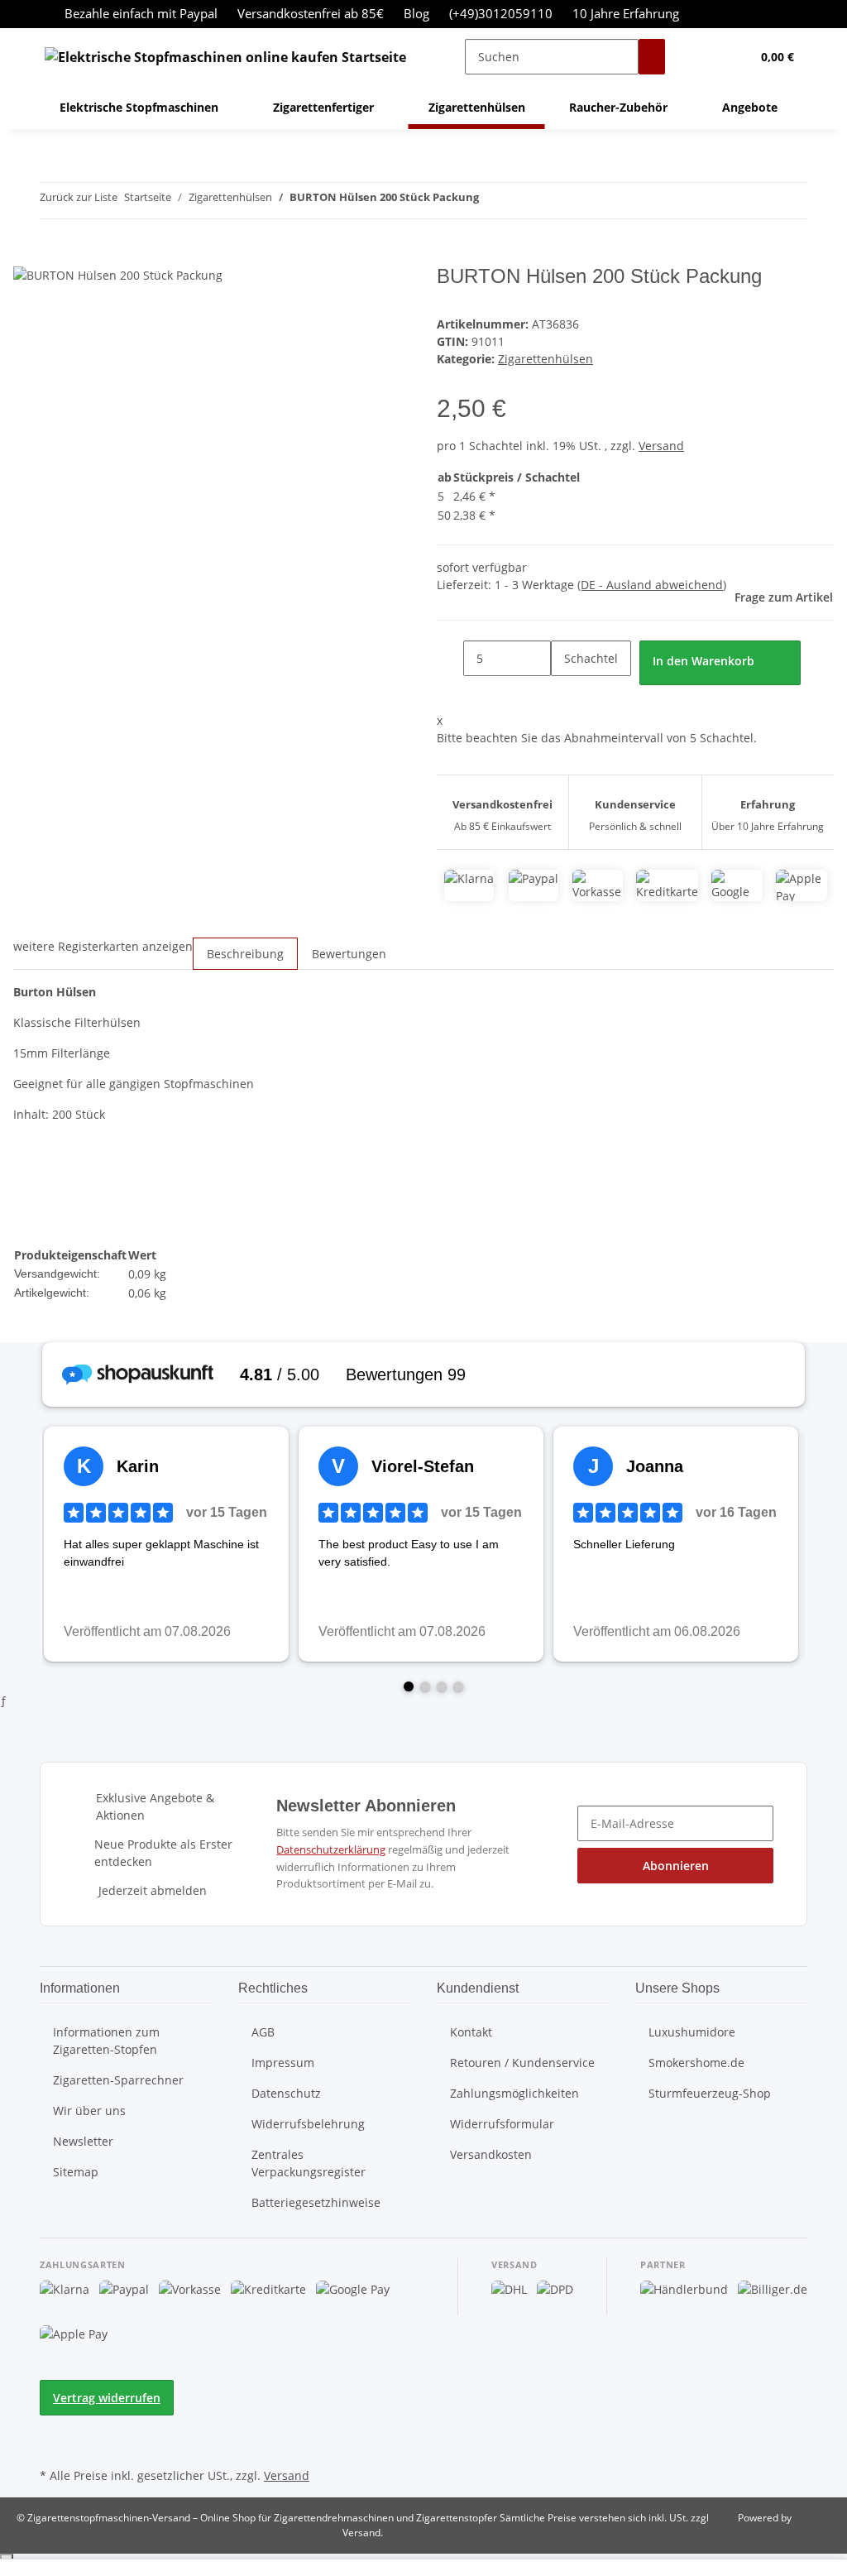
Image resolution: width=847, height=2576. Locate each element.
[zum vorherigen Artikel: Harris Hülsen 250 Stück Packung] (492, 201)
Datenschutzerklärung (331, 1849)
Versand (661, 446)
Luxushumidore (692, 2032)
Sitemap (76, 2172)
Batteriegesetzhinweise (316, 2202)
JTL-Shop (814, 2518)
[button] (705, 57)
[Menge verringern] (450, 658)
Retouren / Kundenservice (522, 2063)
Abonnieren (676, 1866)
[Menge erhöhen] (564, 694)
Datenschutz (286, 2093)
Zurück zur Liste (79, 197)
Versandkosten (491, 2154)
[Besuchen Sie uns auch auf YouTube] (53, 2444)
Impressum (283, 2063)
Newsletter (83, 2141)
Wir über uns (89, 2111)
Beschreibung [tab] (245, 954)
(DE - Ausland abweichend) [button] (652, 585)
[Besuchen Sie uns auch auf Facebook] (53, 2425)
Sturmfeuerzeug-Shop (710, 2093)
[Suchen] (652, 57)
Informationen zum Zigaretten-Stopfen (106, 2041)
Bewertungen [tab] (349, 954)
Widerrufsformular (502, 2124)
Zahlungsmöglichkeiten (514, 2093)
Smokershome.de (696, 2063)
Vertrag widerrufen (107, 2398)
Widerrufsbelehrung (308, 2124)
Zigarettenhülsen (546, 359)
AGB (263, 2032)
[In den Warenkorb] (26, 256)
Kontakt (471, 2032)
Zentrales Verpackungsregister (309, 2163)
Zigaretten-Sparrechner (118, 2080)
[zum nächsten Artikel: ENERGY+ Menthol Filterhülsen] (522, 201)
